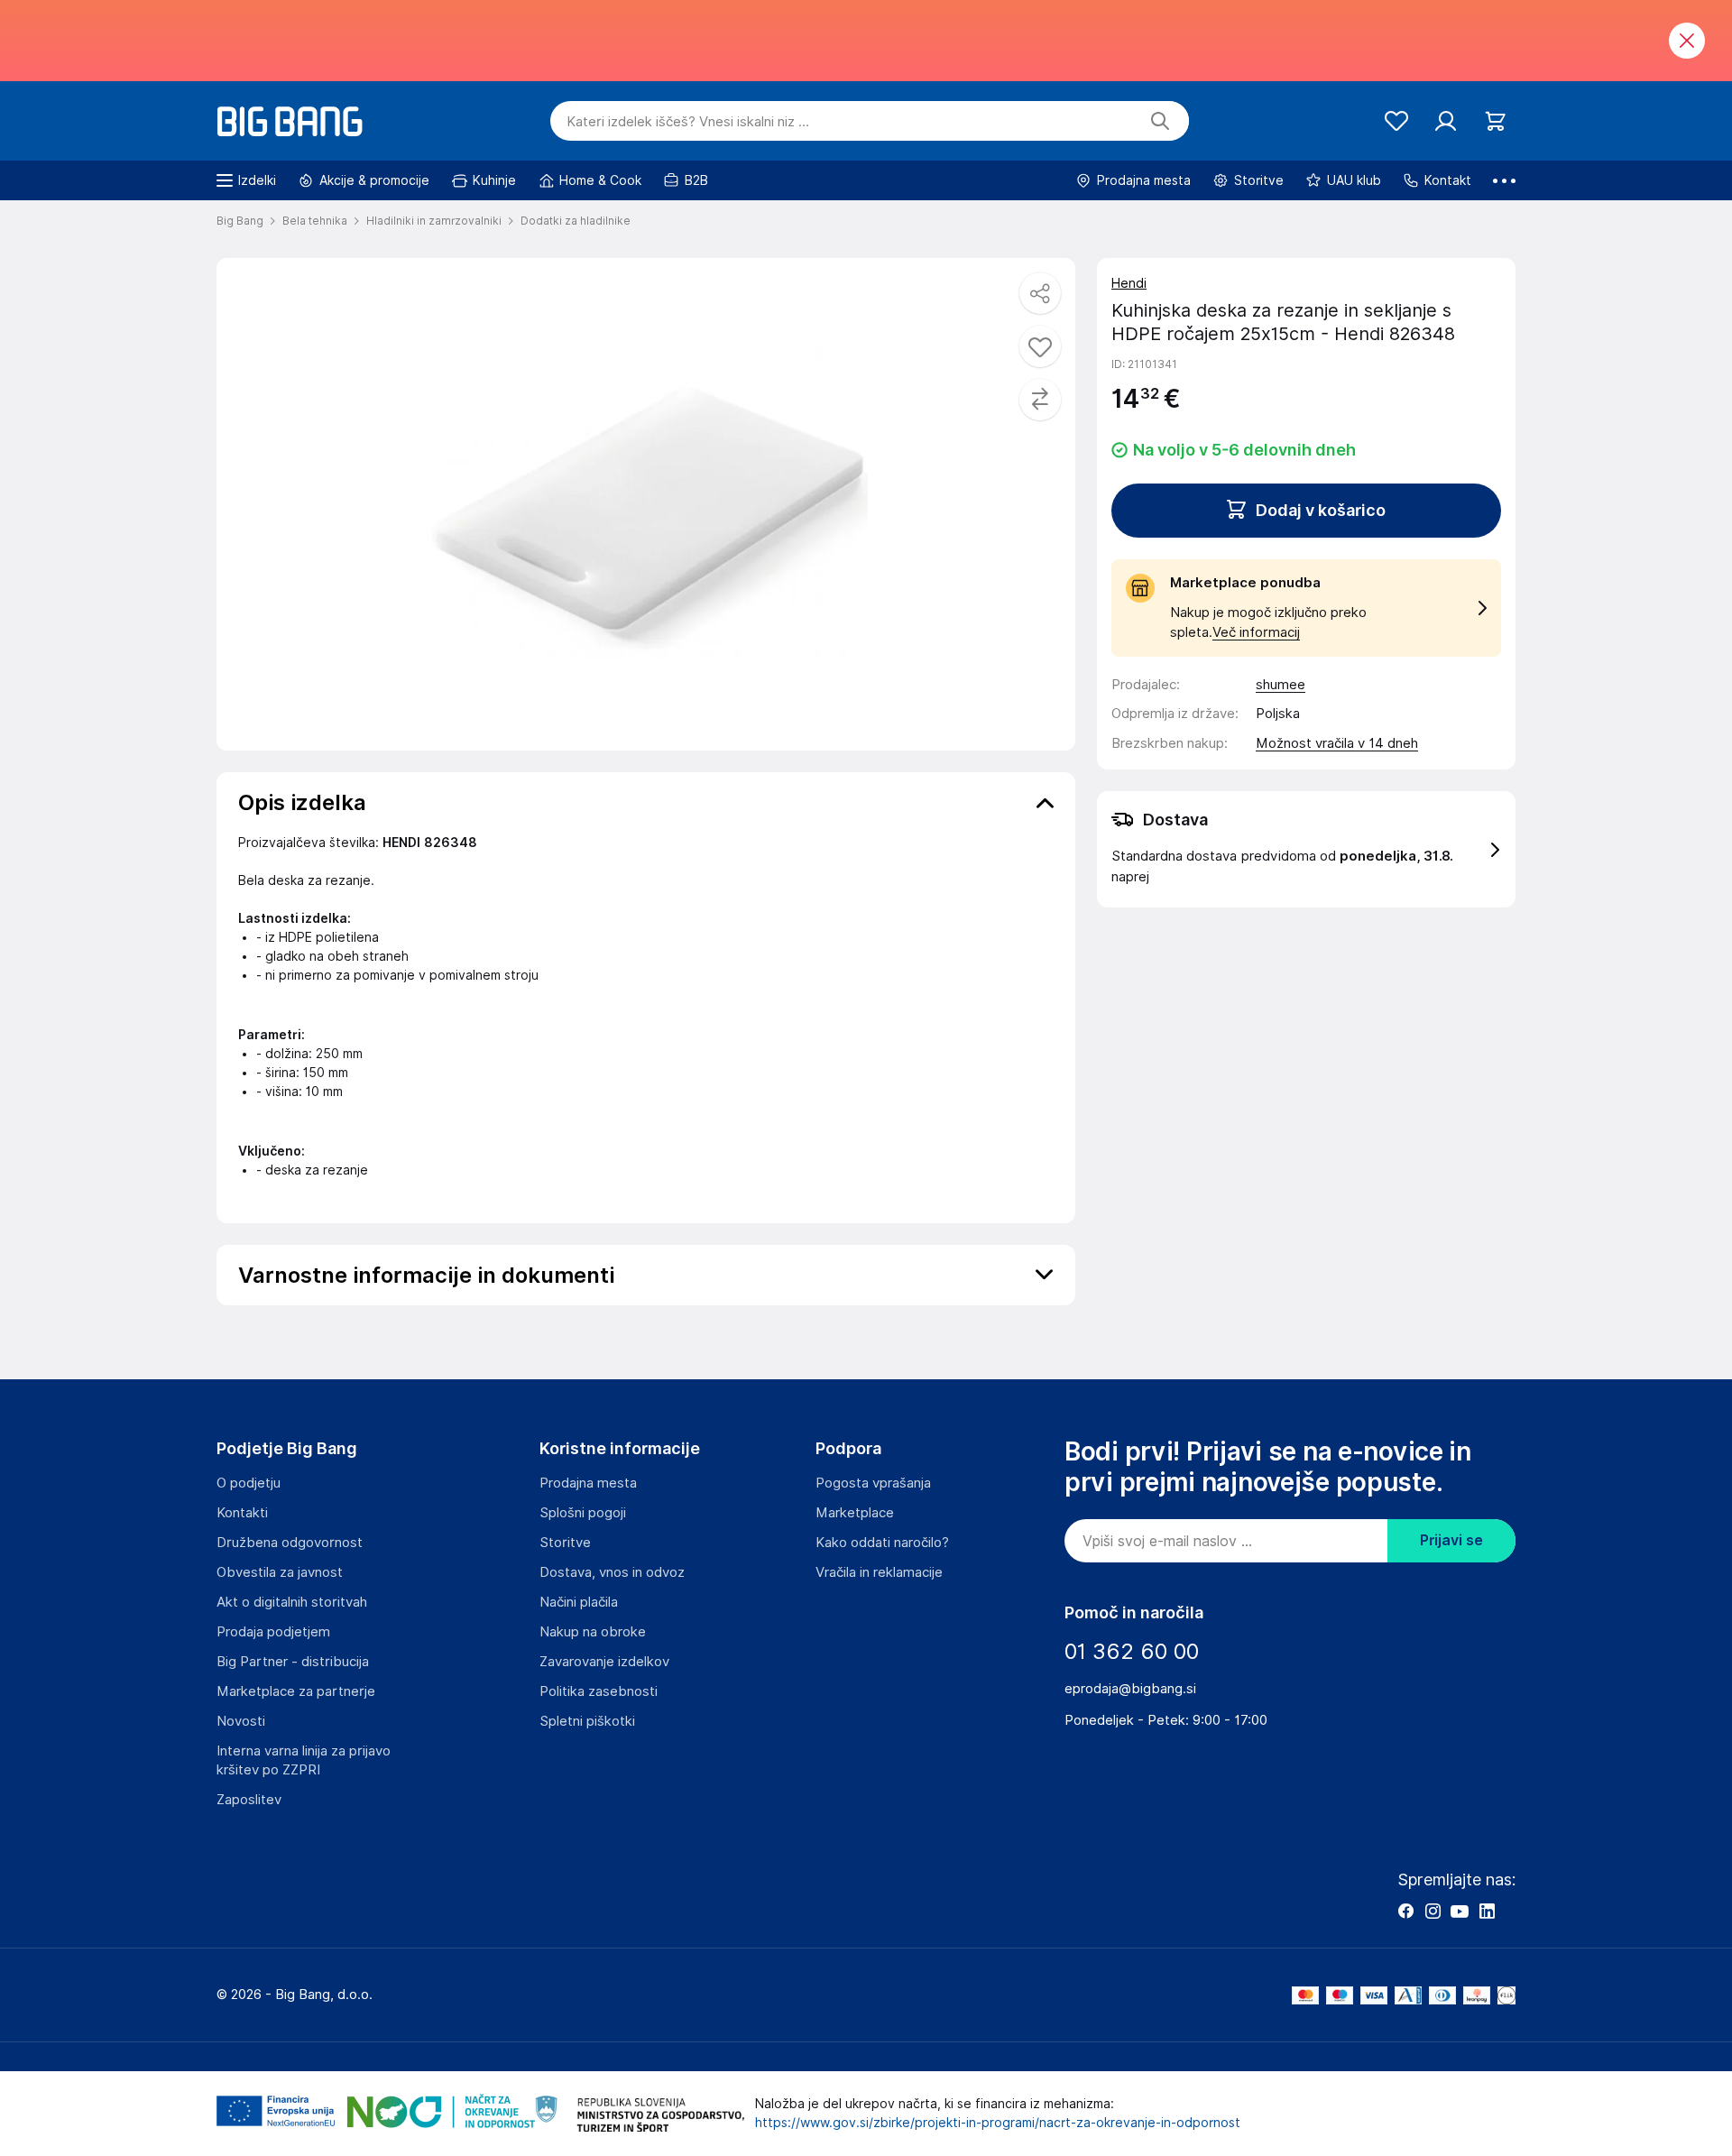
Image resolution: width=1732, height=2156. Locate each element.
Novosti (241, 1721)
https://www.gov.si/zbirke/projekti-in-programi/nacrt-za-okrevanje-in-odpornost (998, 2123)
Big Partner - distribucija (293, 1662)
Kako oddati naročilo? (882, 1543)
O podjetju (249, 1483)
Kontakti (242, 1513)
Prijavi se (1451, 1540)
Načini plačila (579, 1602)
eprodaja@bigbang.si (1130, 1689)
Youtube (1460, 1911)
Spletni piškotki (587, 1721)
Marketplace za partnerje (296, 1691)
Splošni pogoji (583, 1513)
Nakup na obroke (593, 1632)
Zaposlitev (249, 1800)
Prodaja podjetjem (273, 1632)
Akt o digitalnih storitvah (292, 1602)
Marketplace (855, 1513)
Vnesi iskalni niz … (688, 122)
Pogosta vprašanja (873, 1483)
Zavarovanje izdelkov (604, 1662)
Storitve (565, 1543)
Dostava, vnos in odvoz (612, 1572)
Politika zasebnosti (599, 1691)
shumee (1281, 685)
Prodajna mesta (588, 1483)
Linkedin (1487, 1911)
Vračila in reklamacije (879, 1572)
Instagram (1433, 1911)
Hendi (1129, 283)
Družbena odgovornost (290, 1543)
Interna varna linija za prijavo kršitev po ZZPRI (304, 1760)
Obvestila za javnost (280, 1572)
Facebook (1405, 1911)
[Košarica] (1495, 121)
